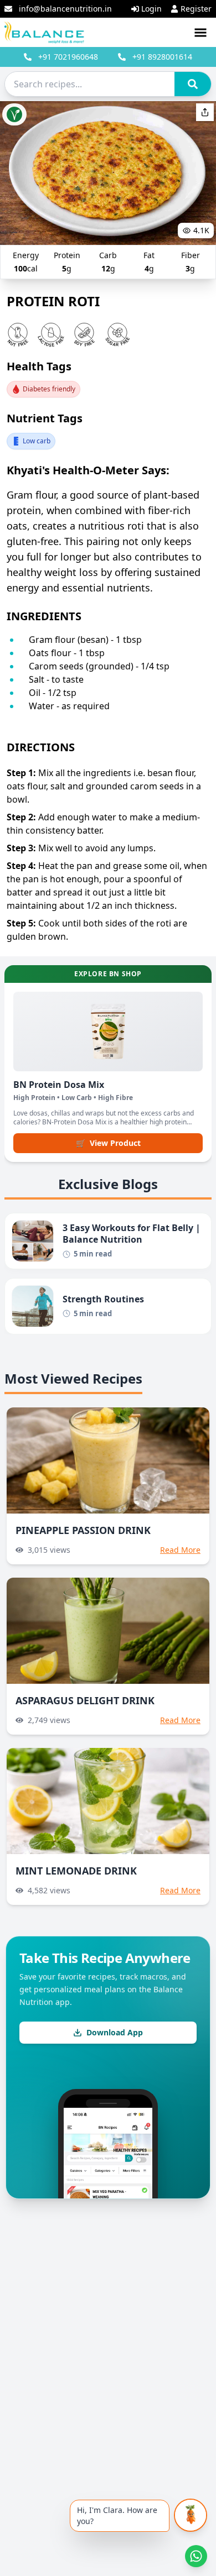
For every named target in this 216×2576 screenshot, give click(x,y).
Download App (115, 2032)
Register (196, 9)
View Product (108, 1143)
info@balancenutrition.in (65, 9)
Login (151, 9)
